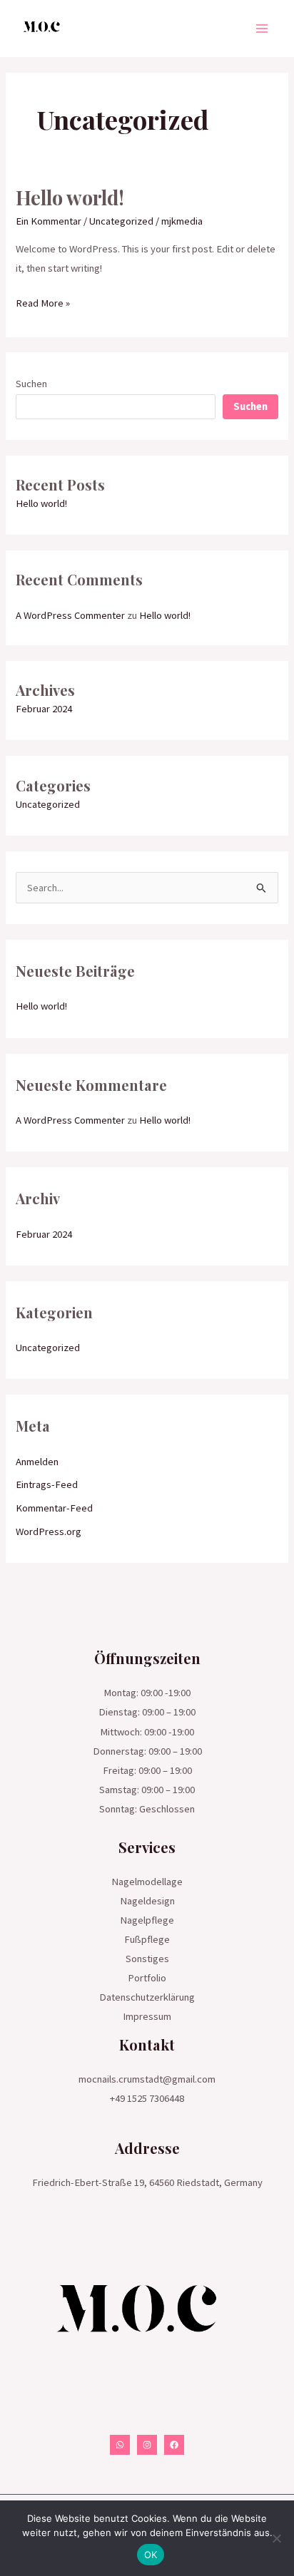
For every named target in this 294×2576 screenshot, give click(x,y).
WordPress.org (49, 1531)
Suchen (31, 384)
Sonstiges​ (147, 1959)
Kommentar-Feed (54, 1508)
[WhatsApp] (120, 2445)
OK (151, 2555)
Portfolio (147, 1978)
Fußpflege (147, 1939)
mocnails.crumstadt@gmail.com (147, 2079)
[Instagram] (147, 2445)
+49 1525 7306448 (147, 2098)
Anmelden (37, 1462)
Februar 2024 (44, 709)
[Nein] (276, 2538)
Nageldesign (147, 1901)
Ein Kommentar (49, 221)
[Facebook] (174, 2445)
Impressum (147, 2016)
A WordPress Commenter (70, 615)
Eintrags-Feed (47, 1484)
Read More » (43, 302)
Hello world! (70, 197)
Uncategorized (121, 221)
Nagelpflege (147, 1920)
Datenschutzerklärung (147, 1997)
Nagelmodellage (147, 1882)
